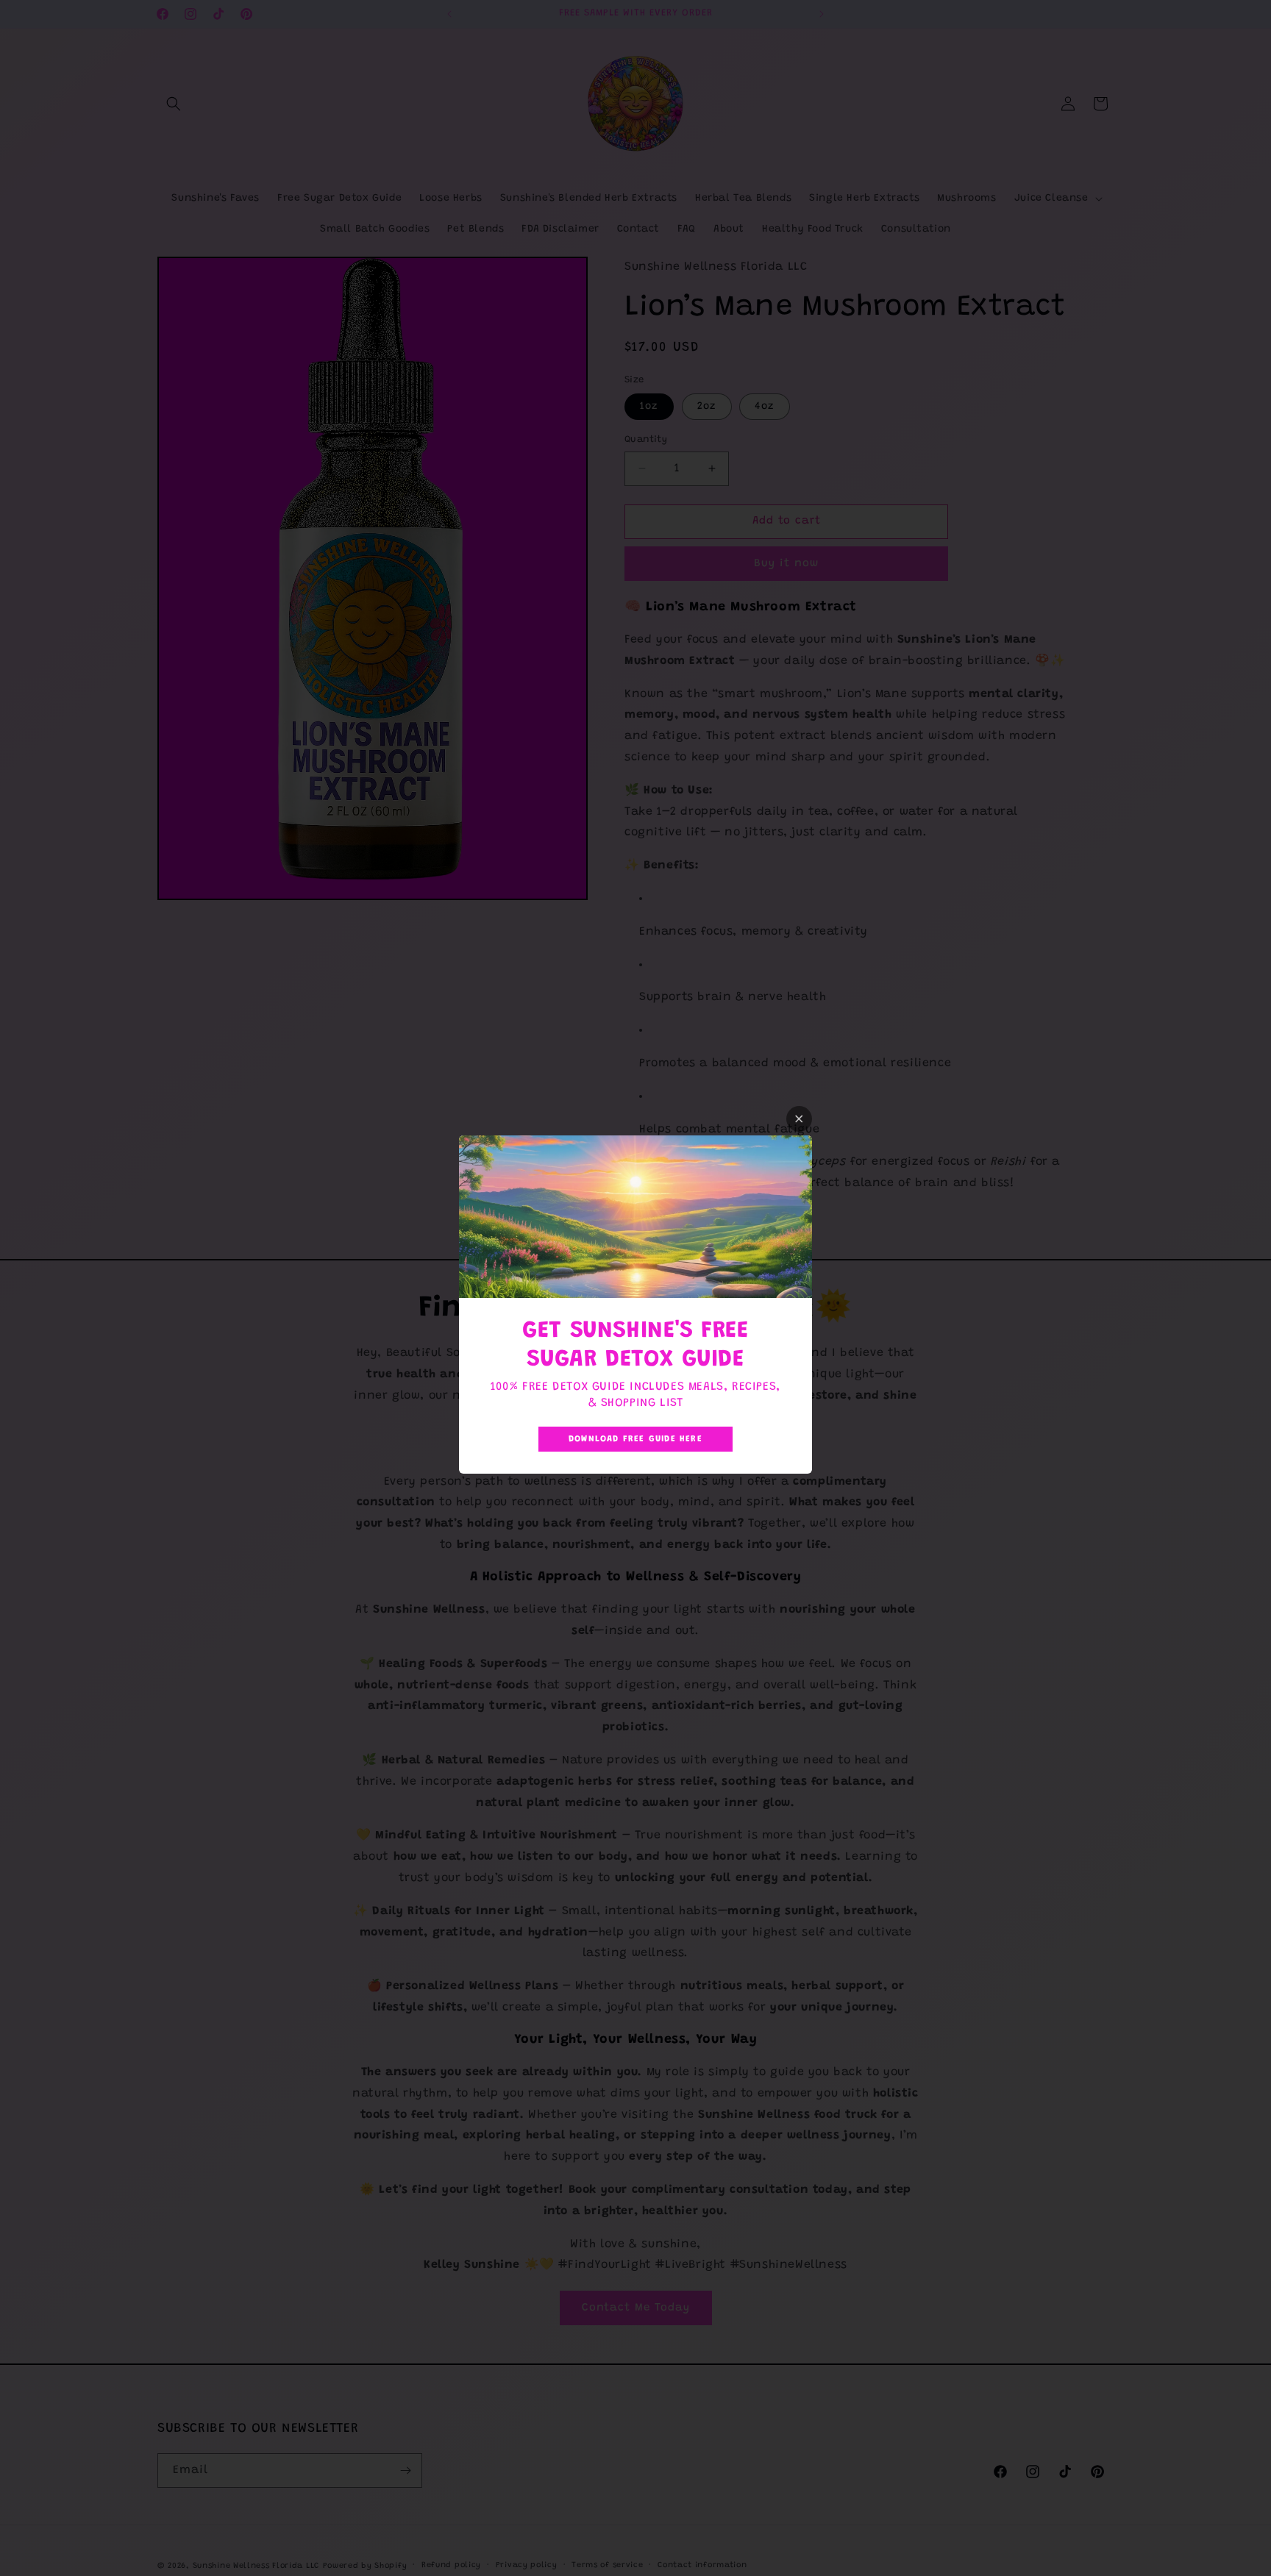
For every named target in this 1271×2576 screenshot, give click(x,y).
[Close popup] (799, 1119)
